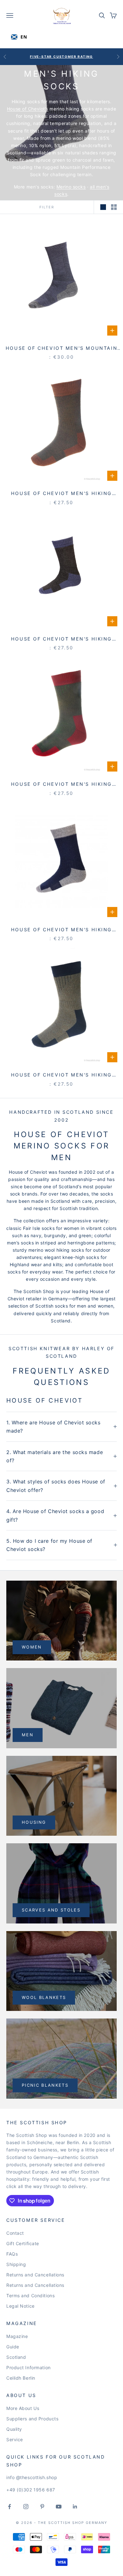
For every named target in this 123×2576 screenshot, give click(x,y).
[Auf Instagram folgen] (26, 2507)
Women (32, 1647)
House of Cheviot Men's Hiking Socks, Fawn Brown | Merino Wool (61, 1075)
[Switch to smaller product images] (114, 207)
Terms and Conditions (30, 2296)
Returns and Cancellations (35, 2275)
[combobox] (26, 37)
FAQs (12, 2254)
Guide (13, 2347)
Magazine (17, 2336)
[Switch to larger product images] (103, 207)
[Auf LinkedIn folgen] (75, 2507)
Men (28, 1735)
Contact (15, 2233)
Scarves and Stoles (51, 1910)
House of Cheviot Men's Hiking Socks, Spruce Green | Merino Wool (61, 785)
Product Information (29, 2367)
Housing (34, 1822)
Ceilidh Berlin (21, 2378)
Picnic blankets (45, 2085)
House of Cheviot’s (28, 109)
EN (24, 37)
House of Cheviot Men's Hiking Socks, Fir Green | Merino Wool (61, 494)
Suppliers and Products (32, 2419)
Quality (14, 2429)
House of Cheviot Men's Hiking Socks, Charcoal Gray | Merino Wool (61, 639)
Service (15, 2439)
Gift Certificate (23, 2243)
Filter (47, 207)
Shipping (16, 2264)
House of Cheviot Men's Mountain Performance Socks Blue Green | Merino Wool (61, 349)
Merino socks (71, 187)
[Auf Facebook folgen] (9, 2507)
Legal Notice (20, 2306)
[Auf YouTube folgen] (59, 2507)
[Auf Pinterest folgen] (42, 2507)
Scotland (16, 2357)
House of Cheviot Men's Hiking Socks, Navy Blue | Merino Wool (62, 930)
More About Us (23, 2408)
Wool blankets (44, 1997)
